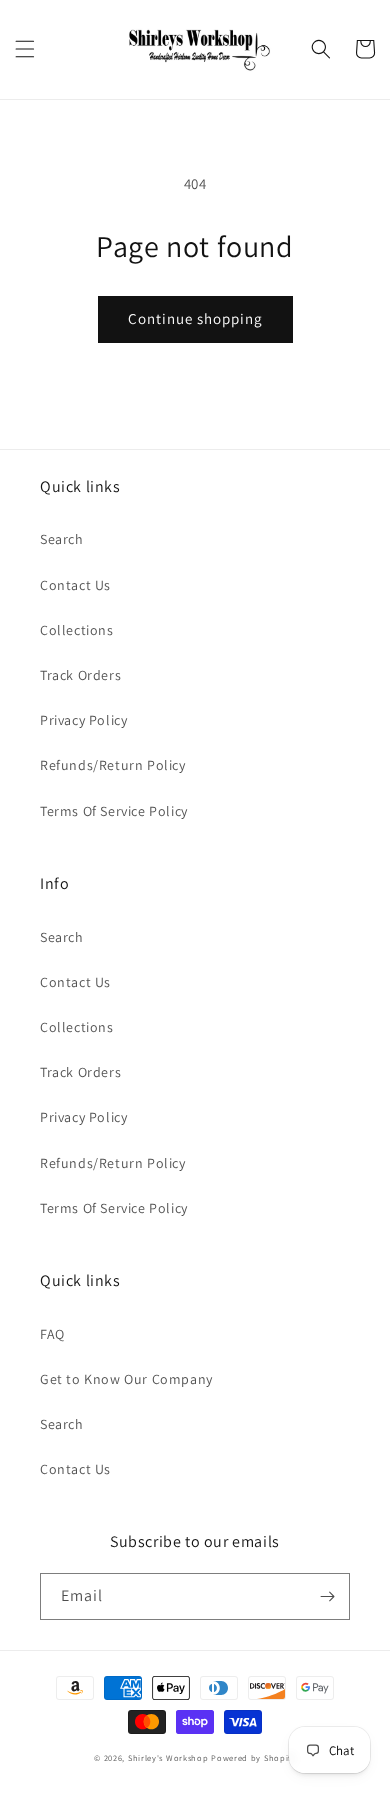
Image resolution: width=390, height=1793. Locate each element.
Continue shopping (195, 318)
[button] (25, 49)
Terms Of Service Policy (114, 811)
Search (62, 539)
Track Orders (80, 675)
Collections (77, 630)
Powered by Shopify (253, 1757)
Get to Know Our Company (126, 1379)
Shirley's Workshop (168, 1757)
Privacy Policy (83, 720)
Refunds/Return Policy (113, 765)
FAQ (52, 1334)
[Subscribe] (327, 1596)
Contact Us (75, 585)
